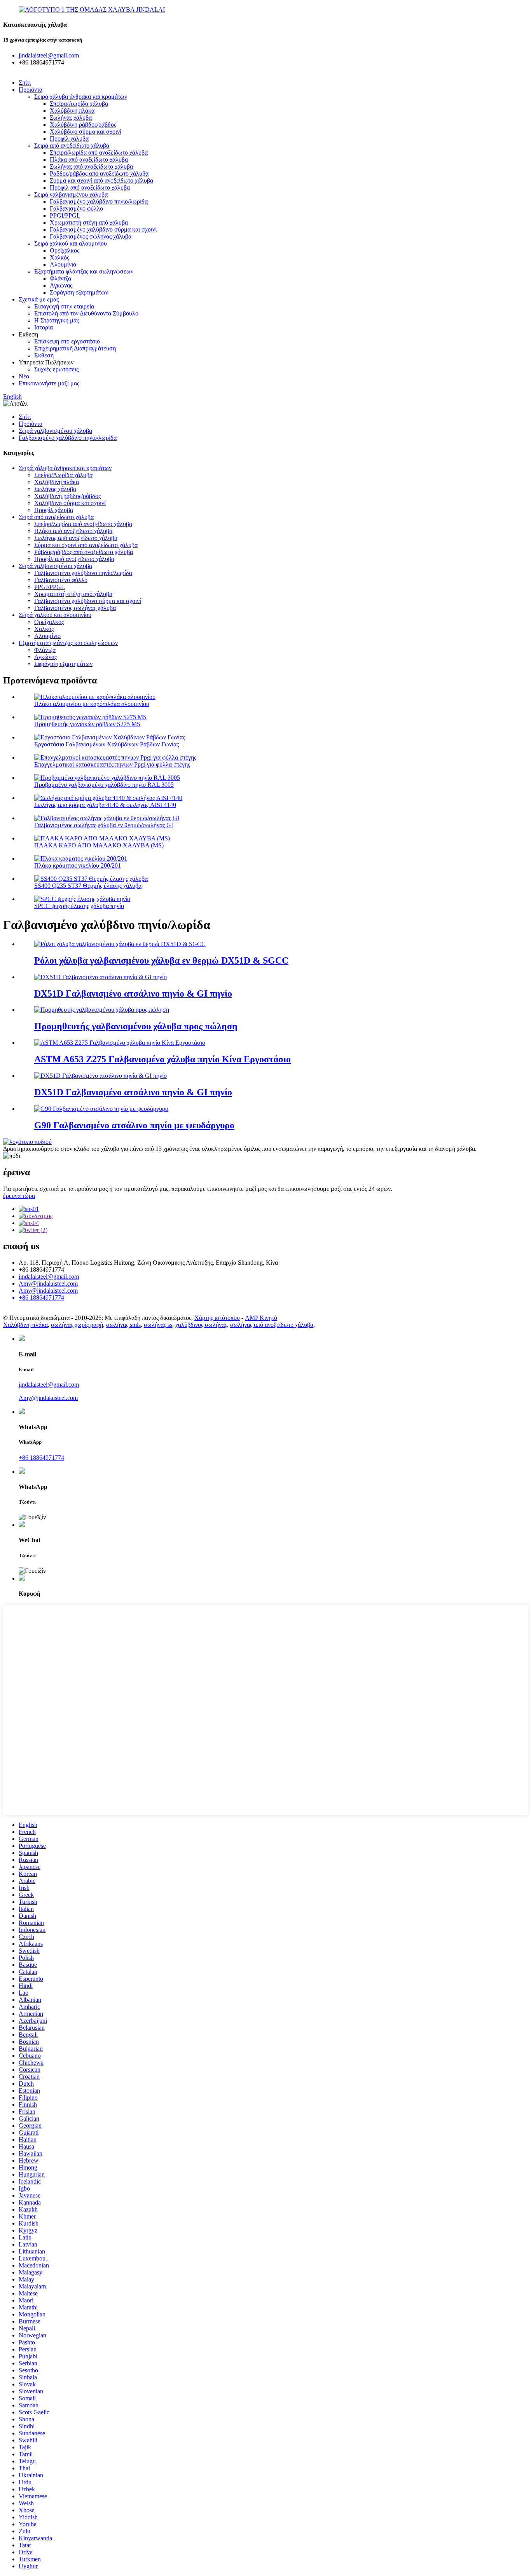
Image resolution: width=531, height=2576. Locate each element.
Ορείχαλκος (65, 250)
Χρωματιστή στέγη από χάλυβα (89, 222)
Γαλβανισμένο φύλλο (76, 208)
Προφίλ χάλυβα (69, 139)
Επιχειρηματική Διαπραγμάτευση (75, 348)
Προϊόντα (31, 90)
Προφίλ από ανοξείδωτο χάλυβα (90, 187)
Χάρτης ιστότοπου (217, 1318)
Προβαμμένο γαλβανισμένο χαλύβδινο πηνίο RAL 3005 (104, 785)
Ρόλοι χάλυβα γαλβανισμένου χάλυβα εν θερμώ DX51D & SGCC (161, 960)
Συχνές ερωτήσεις (56, 369)
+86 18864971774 (41, 1458)
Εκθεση (44, 355)
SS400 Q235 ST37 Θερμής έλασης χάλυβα (88, 886)
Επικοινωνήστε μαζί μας (49, 383)
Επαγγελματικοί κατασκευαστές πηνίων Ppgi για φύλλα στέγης (112, 764)
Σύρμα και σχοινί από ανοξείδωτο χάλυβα (101, 180)
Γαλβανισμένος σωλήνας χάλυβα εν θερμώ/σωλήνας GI (104, 825)
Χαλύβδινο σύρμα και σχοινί (86, 132)
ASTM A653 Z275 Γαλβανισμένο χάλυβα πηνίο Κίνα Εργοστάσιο (162, 1059)
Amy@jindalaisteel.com (48, 1284)
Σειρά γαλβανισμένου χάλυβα (71, 194)
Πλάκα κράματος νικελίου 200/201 (78, 865)
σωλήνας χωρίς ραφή (77, 1325)
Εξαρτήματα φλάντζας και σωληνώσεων (84, 271)
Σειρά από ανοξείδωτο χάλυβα (72, 146)
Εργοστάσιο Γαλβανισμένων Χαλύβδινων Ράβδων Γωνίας (107, 744)
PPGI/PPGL (65, 215)
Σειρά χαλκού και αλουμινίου (71, 243)
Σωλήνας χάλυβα (71, 118)
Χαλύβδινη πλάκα (72, 111)
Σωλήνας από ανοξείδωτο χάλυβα (91, 166)
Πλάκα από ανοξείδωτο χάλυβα (89, 159)
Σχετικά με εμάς (39, 299)
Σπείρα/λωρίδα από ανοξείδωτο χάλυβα (99, 153)
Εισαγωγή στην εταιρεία (64, 306)
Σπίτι (25, 83)
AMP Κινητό (261, 1318)
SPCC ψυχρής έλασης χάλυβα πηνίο (79, 906)
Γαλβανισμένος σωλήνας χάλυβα (91, 236)
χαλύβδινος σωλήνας (201, 1325)
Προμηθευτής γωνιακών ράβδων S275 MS (87, 724)
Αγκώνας (61, 285)
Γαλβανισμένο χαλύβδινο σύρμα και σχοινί (103, 229)
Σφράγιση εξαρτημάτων (79, 292)
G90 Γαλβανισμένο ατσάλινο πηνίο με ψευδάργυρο (134, 1125)
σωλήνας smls (123, 1325)
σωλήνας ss (158, 1325)
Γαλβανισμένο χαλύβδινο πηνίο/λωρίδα (99, 201)
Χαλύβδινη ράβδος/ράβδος (83, 125)
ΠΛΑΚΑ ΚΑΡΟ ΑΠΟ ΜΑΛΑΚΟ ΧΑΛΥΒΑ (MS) (99, 845)
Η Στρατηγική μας (57, 320)
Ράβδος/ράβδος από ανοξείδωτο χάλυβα (99, 173)
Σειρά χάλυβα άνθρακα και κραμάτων (81, 97)
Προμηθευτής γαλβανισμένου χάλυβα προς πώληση (136, 1026)
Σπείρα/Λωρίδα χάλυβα (79, 104)
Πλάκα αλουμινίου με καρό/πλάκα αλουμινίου (92, 704)
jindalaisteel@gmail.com (49, 1277)
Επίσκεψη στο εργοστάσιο (67, 341)
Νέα (24, 376)
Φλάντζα (60, 278)
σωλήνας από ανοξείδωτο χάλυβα (272, 1325)
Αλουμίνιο (63, 264)
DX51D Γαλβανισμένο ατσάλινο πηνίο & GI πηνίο (133, 993)
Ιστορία (44, 327)
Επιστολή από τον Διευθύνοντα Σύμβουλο (86, 313)
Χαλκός (59, 257)
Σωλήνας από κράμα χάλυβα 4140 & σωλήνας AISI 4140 (105, 805)
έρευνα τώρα (19, 1196)
